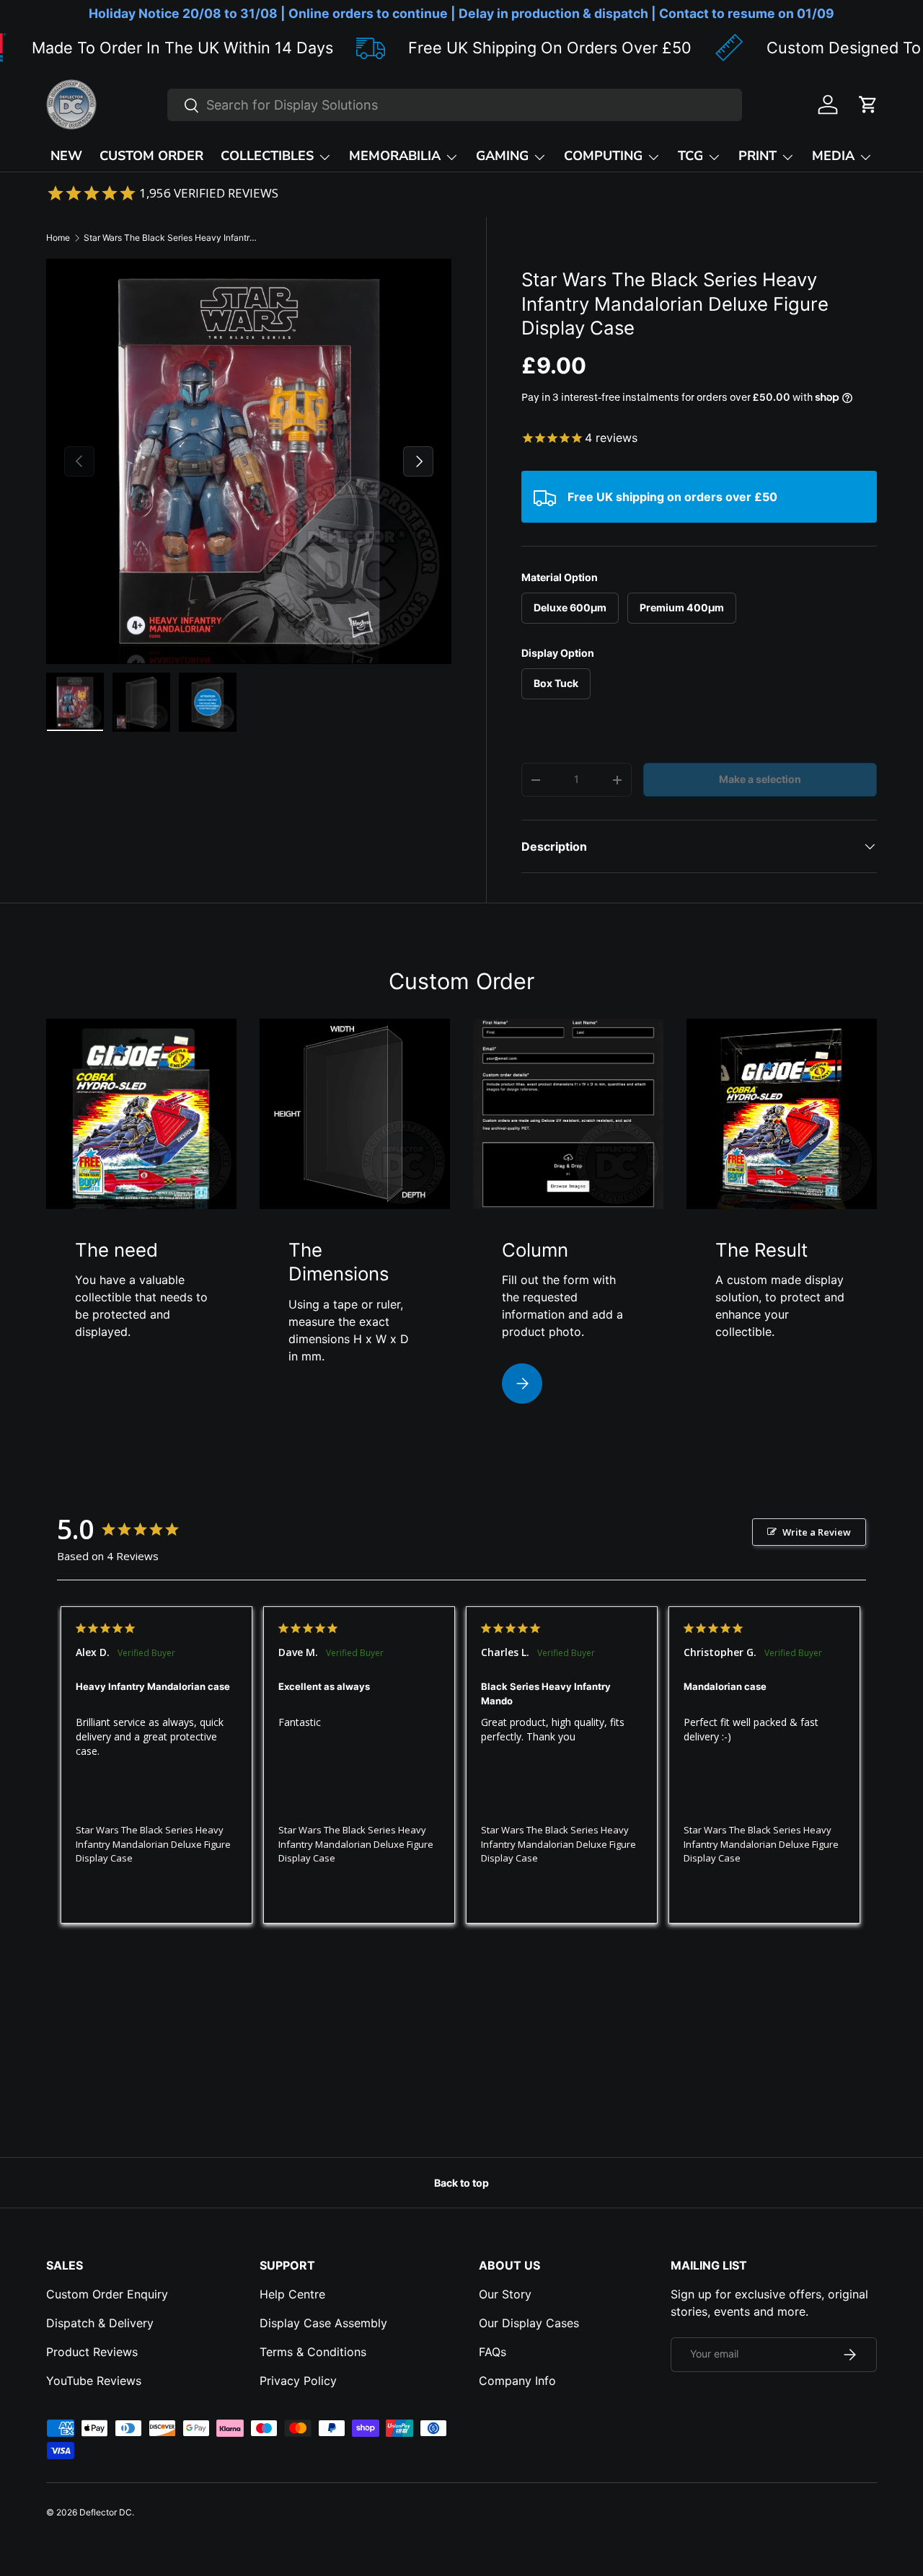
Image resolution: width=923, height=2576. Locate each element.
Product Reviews (92, 2352)
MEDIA (833, 156)
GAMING (502, 156)
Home (58, 238)
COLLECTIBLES (267, 156)
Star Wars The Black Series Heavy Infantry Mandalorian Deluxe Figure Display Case (170, 238)
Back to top (461, 2183)
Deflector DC (106, 2512)
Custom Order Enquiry (107, 2294)
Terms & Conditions (313, 2352)
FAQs (493, 2352)
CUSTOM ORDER (151, 156)
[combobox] (455, 105)
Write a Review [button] (817, 1532)
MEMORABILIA (395, 156)
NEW (66, 156)
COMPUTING (603, 156)
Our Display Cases (529, 2323)
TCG (690, 156)
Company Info (517, 2381)
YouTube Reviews (94, 2381)
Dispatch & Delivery (100, 2323)
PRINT (758, 156)
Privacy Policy (298, 2381)
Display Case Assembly (323, 2323)
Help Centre (292, 2294)
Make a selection (760, 779)
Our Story (505, 2294)
